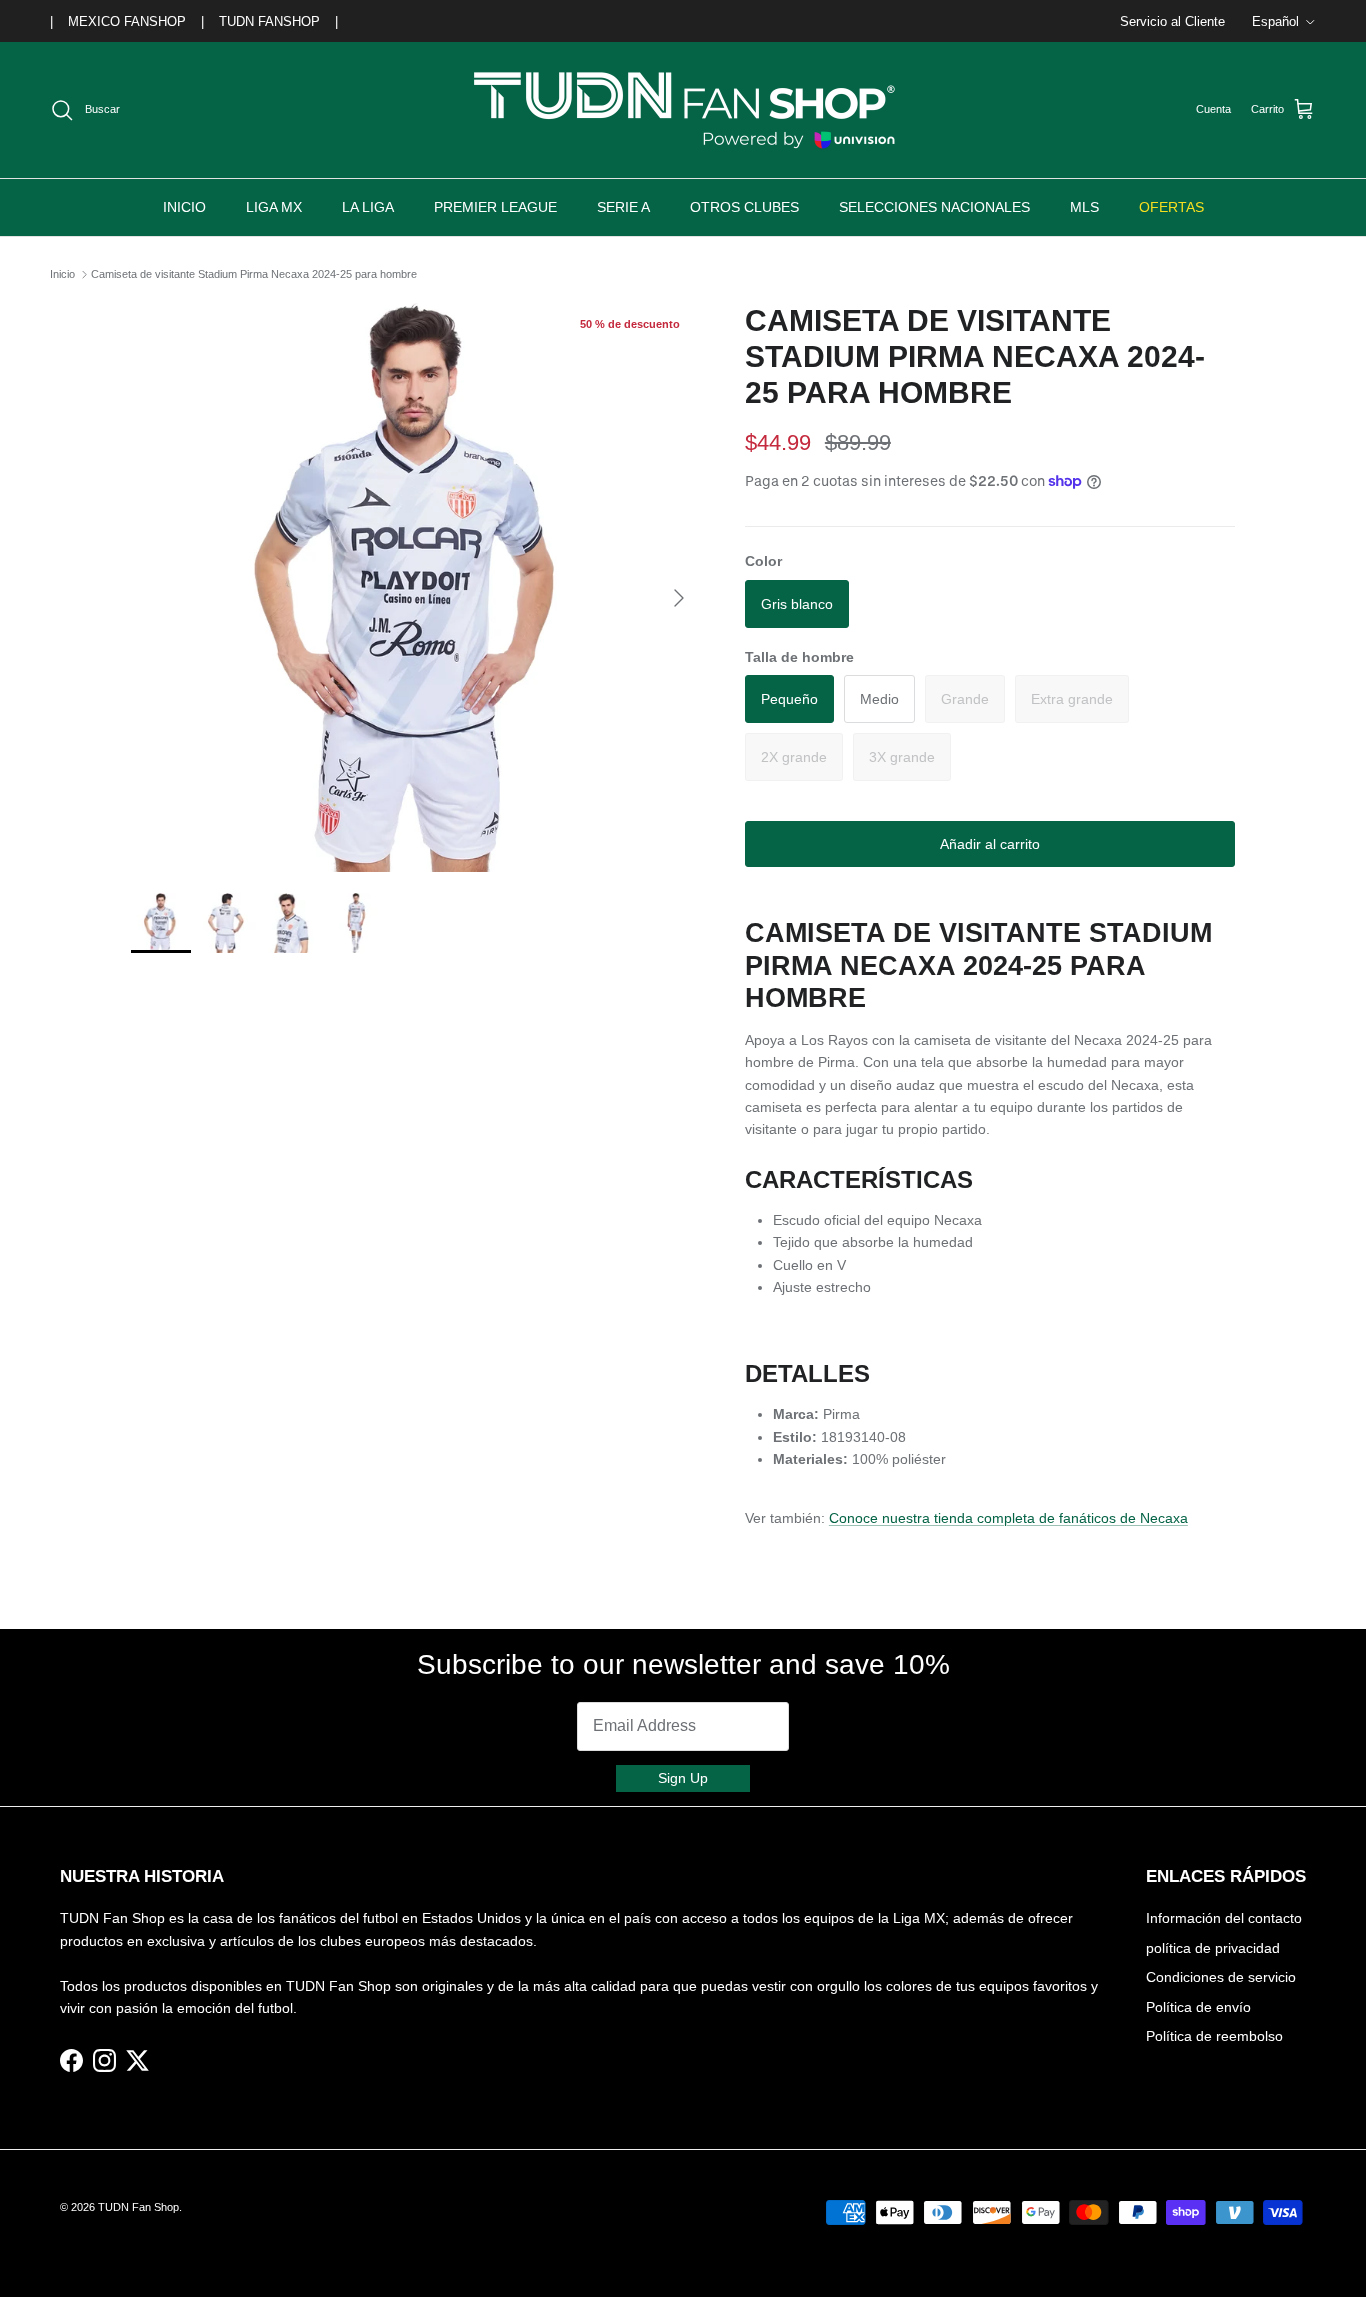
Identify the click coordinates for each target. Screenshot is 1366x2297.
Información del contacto (1224, 1918)
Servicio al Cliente (1172, 21)
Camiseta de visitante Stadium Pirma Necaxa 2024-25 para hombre (254, 274)
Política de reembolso (1214, 2036)
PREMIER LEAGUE (495, 207)
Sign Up (683, 1778)
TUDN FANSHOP (269, 21)
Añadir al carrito (990, 844)
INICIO (184, 207)
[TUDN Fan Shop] (683, 110)
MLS (1084, 207)
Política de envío (1198, 2007)
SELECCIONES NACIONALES (934, 207)
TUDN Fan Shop (138, 2207)
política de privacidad (1213, 1948)
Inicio (62, 274)
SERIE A (623, 207)
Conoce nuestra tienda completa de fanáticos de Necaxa (1008, 1518)
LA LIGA (368, 207)
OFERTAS (1171, 207)
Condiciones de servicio (1221, 1977)
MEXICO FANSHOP (127, 21)
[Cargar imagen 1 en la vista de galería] (416, 588)
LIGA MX (274, 207)
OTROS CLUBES (744, 207)
